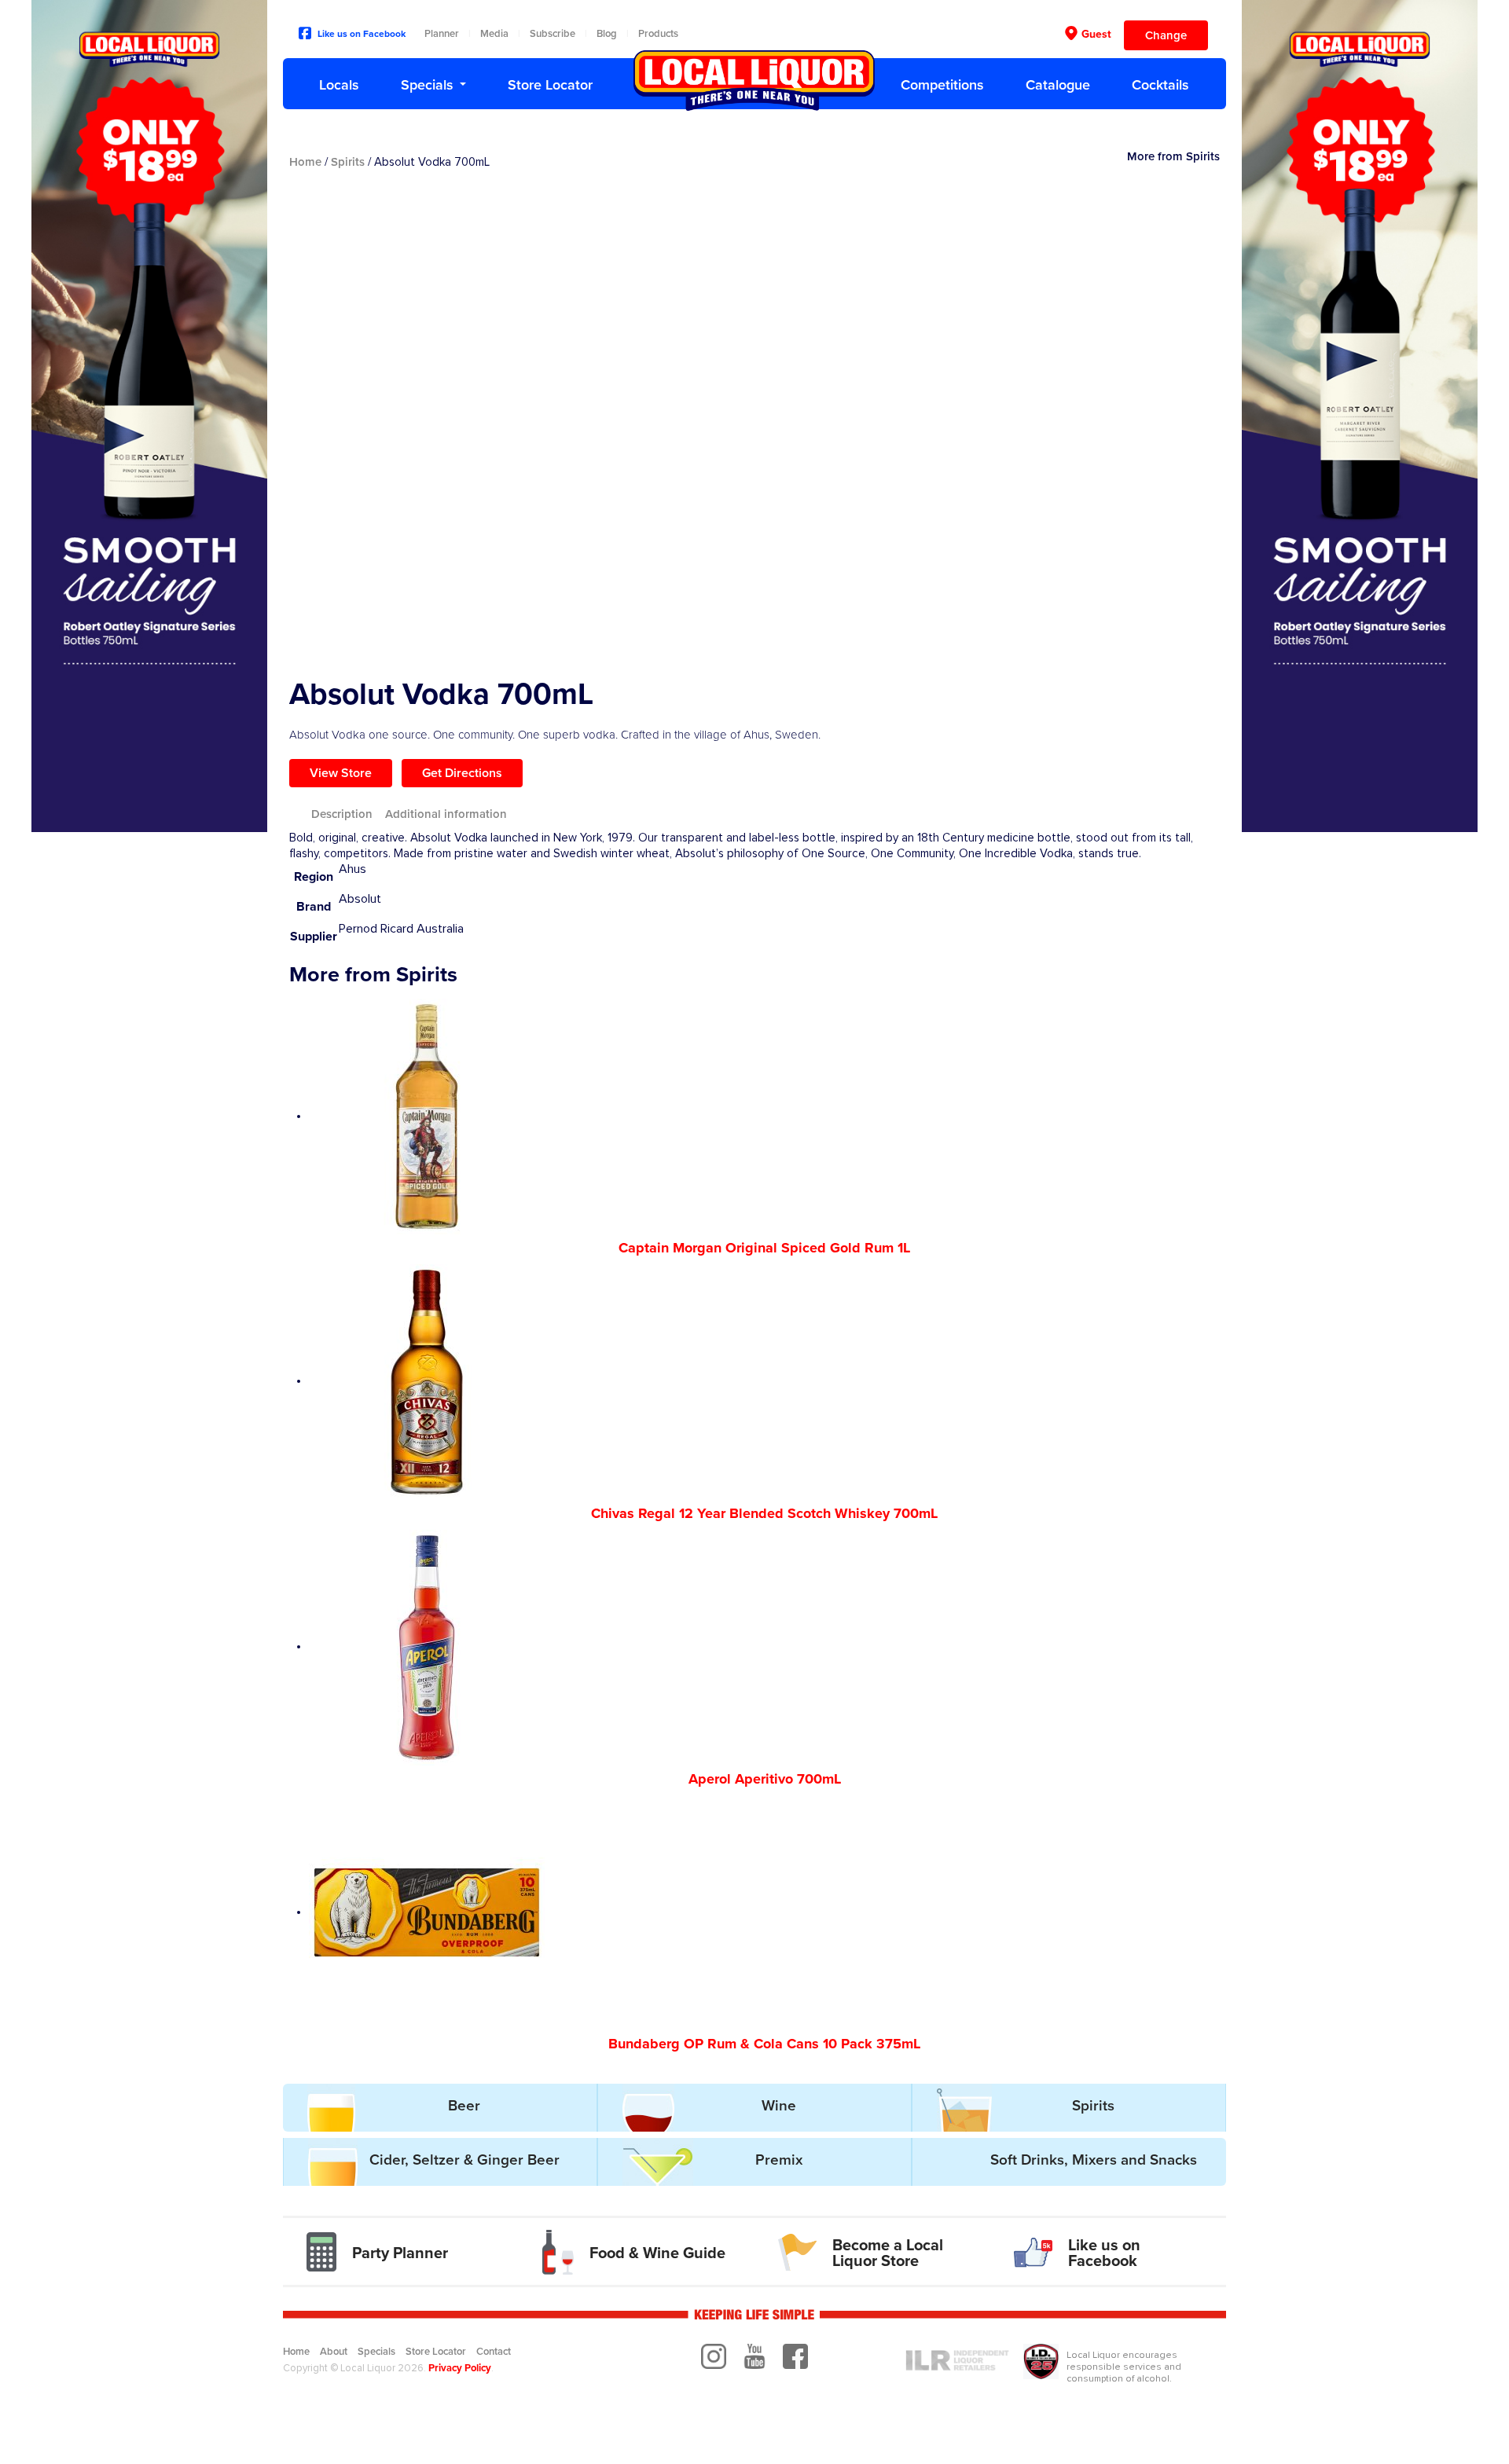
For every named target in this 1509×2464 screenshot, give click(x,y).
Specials (427, 85)
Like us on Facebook (362, 34)
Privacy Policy (460, 2368)
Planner (442, 34)
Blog (607, 34)
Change (1166, 35)
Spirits (348, 162)
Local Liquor (754, 81)
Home (305, 162)
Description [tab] (342, 814)
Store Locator (550, 85)
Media (494, 34)
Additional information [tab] (446, 814)
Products (658, 34)
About (334, 2352)
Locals (339, 85)
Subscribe (553, 34)
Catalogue (1058, 85)
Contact (494, 2352)
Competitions (942, 85)
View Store (341, 773)
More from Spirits (1173, 156)
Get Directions (462, 773)
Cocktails (1160, 85)
